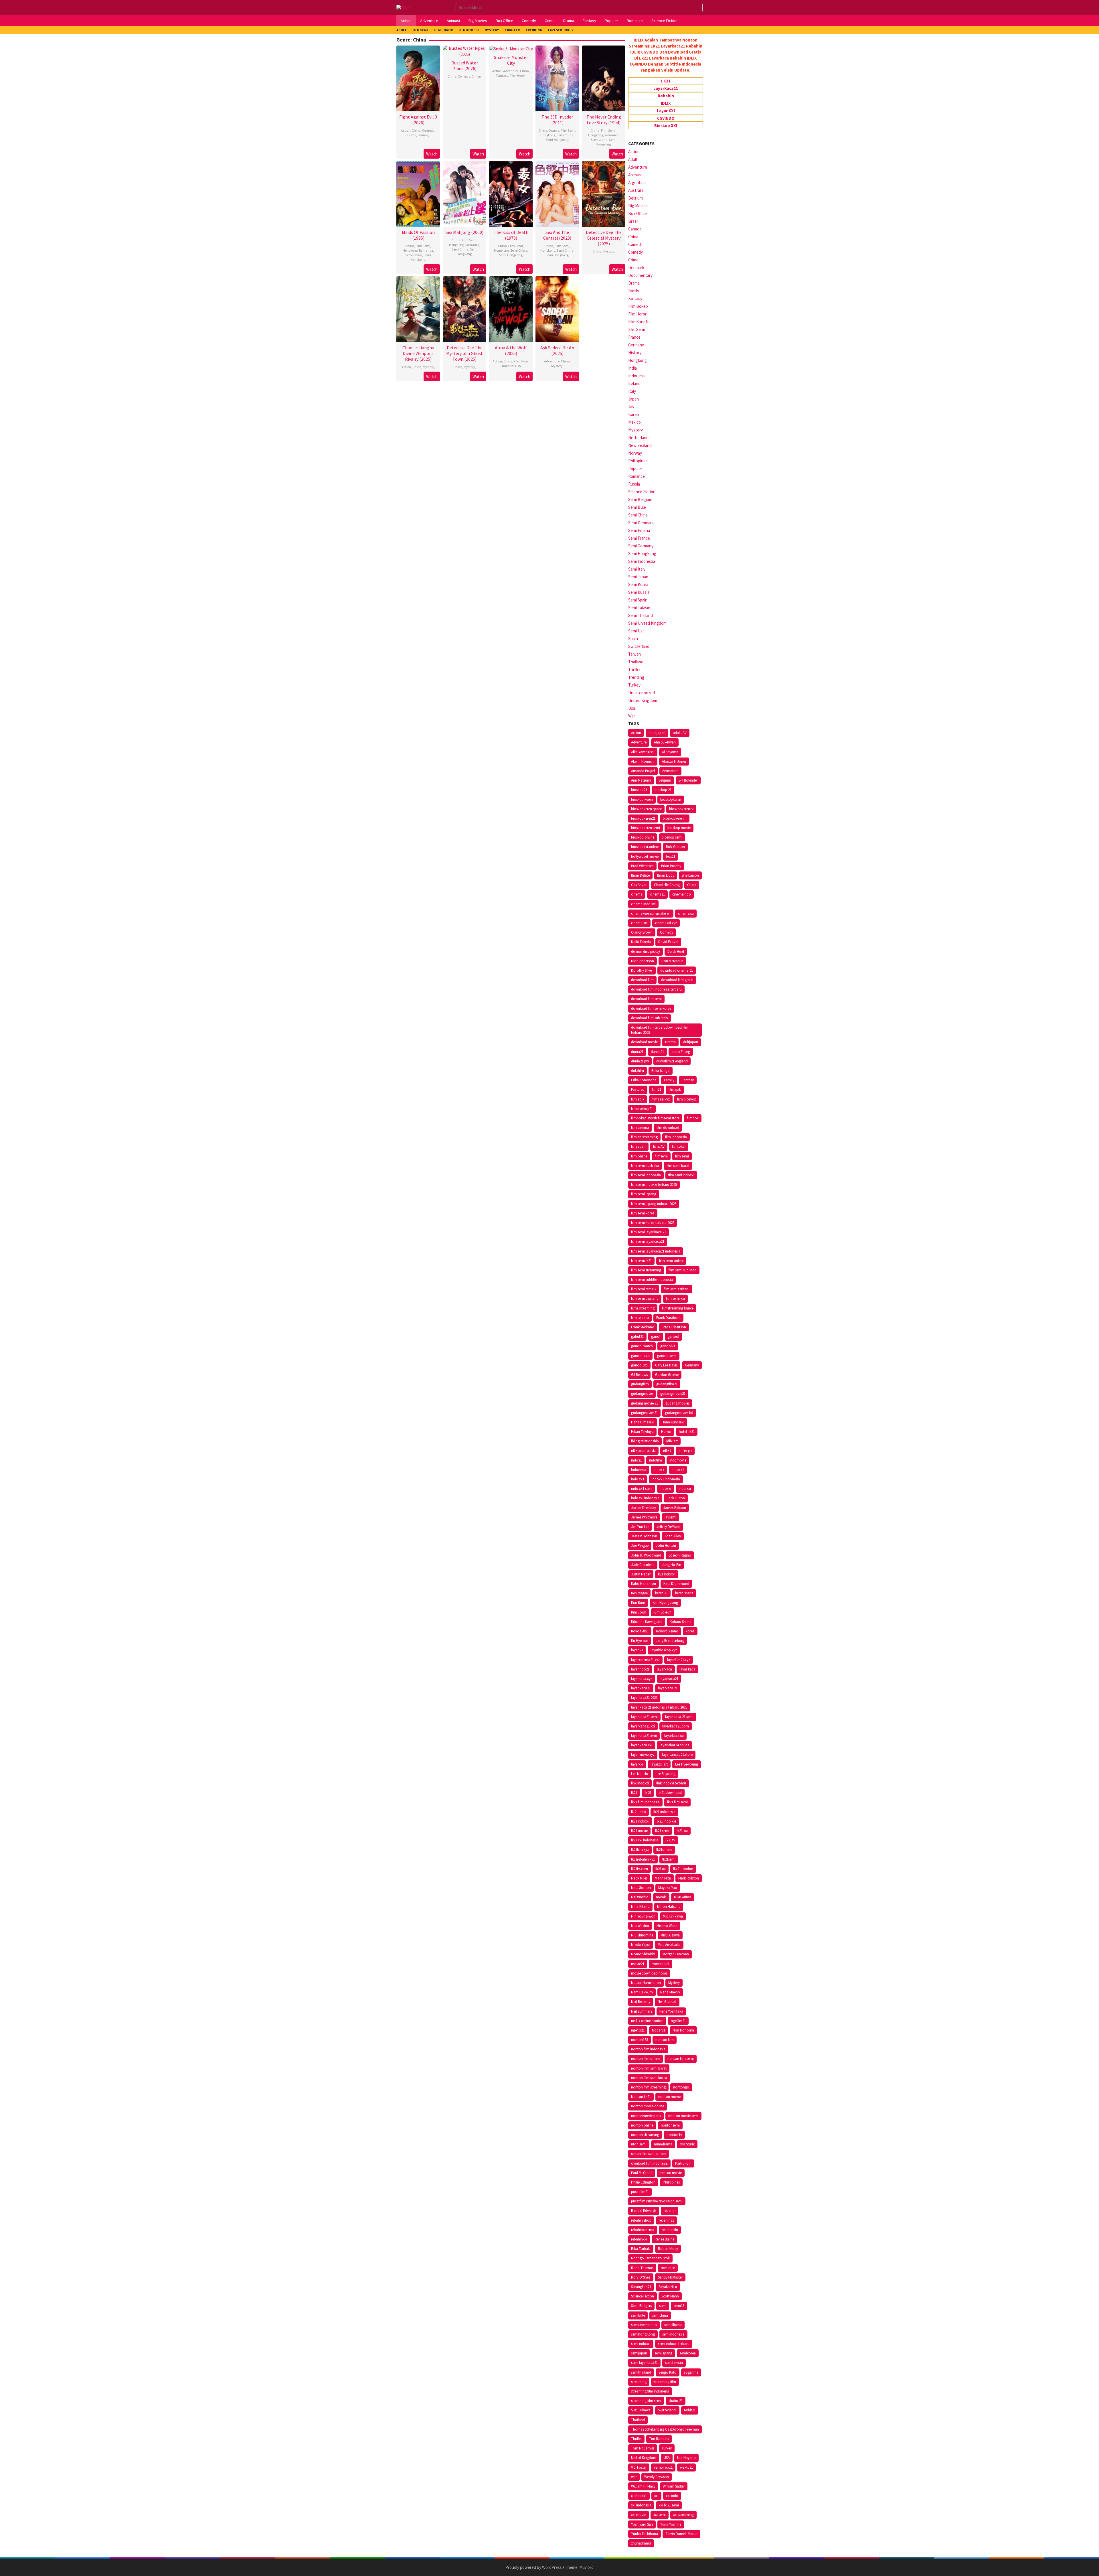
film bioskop (687, 1099)
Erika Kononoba (644, 1080)
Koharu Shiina (681, 1622)
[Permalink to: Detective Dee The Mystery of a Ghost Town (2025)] (464, 308)
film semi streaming (646, 1270)
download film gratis (677, 980)
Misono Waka (667, 1926)
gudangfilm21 (667, 1384)
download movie (644, 1042)
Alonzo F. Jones (674, 761)
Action (406, 130)
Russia (634, 484)
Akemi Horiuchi (643, 761)
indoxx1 (678, 1470)
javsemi (670, 1517)
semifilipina (673, 2325)
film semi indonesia (646, 1175)
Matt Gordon (641, 1888)
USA (667, 2458)
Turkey (634, 685)
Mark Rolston (689, 1878)
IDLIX (666, 103)
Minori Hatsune (669, 1907)
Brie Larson (690, 875)
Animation (670, 771)
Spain (633, 639)
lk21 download (670, 1793)
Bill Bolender (688, 780)
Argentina (637, 183)
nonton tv (674, 2135)
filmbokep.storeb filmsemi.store (655, 1118)
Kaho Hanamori (644, 1584)
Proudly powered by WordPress (534, 2567)
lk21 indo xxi (666, 1821)
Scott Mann (670, 2296)
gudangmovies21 (644, 1413)
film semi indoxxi (681, 1175)
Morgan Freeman (676, 1954)
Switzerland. (667, 2410)
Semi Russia (639, 592)
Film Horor (517, 75)
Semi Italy (637, 569)
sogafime (691, 2372)
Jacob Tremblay (644, 1508)
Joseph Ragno (680, 1555)
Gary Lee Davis (666, 1365)
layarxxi (637, 1764)
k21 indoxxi (667, 1574)
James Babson (675, 1508)
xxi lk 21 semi (669, 2505)
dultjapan (691, 1042)
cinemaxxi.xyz (666, 923)
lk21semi (669, 1859)
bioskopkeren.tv (681, 809)
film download (668, 1128)
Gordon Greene (667, 1375)
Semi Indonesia (642, 561)
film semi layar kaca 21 (649, 1232)
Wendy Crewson (657, 2477)
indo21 (636, 1460)
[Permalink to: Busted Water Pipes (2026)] (464, 51)
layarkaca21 (669, 1679)
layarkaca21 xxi (643, 1726)
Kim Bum (638, 1602)
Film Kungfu (639, 322)
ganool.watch (642, 1346)
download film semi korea (651, 1008)
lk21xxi (661, 1869)
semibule (638, 2315)
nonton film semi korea (649, 2078)
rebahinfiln (670, 2230)
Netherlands (639, 438)
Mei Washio (640, 1897)
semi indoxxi (641, 2344)
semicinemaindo (644, 2325)
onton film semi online (649, 2154)
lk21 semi (662, 1831)
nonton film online (646, 2059)
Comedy (428, 130)
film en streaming (644, 1137)
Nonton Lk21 (641, 2097)
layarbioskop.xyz (664, 1650)
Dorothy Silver (642, 970)
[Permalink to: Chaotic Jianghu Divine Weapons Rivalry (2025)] (418, 308)
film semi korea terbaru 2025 (653, 1223)
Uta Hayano (686, 2458)
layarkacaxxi (674, 1736)
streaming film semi (646, 2401)
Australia (636, 190)
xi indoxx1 (639, 2496)
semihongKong (643, 2334)
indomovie (678, 1460)
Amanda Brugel (643, 771)
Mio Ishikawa (673, 1916)
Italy (632, 391)
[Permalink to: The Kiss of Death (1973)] (511, 193)
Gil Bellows (639, 1375)
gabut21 (637, 1337)
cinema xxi (639, 923)
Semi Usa (636, 631)
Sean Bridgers (641, 2306)
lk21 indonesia (664, 1812)
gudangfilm (640, 1384)
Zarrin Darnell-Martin (681, 2534)
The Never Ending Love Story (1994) (604, 120)
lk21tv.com (640, 1869)
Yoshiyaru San (642, 2524)
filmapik (675, 1089)
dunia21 (637, 1052)
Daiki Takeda (641, 942)
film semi (682, 1156)
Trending (636, 677)
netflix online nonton (647, 2021)
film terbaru (640, 1318)
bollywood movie (645, 856)
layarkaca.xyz (642, 1679)
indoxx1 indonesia (666, 1479)
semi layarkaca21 (644, 2363)
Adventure (511, 71)
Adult (633, 159)
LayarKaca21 (666, 88)
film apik (638, 1099)
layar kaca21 (641, 1688)
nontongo (681, 2087)
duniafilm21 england (672, 1061)
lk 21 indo (639, 1812)
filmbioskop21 (642, 1109)
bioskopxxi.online (645, 847)
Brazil (633, 221)
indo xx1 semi (642, 1489)
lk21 (634, 1793)
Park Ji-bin (683, 2163)
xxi (656, 2496)
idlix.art (672, 1441)
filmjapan (638, 1146)
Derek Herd (676, 951)
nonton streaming (645, 2135)
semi (663, 2306)
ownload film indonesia (649, 2163)
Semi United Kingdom (647, 623)
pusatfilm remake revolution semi (657, 2201)
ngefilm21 (678, 2021)
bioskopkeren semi (646, 828)
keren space (684, 1593)
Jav (631, 407)
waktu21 (686, 2467)
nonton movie (669, 2097)
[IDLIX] (404, 7)
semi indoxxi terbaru (674, 2344)
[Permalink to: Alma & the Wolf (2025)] (511, 308)
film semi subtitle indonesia (652, 1280)
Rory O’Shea (641, 2277)
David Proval (668, 942)
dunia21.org (681, 1052)
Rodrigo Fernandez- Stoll (650, 2258)
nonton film (665, 2040)
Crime (412, 135)
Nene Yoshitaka (671, 2011)
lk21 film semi (677, 1802)
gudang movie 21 (645, 1403)
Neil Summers (642, 2011)
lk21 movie (639, 1831)
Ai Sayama (670, 752)
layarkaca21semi (644, 1736)
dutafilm (638, 1071)
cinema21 (657, 894)
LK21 (666, 81)
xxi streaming (683, 2515)
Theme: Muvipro (579, 2567)
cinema (637, 894)
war (634, 2477)
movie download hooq (649, 1973)
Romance (611, 135)
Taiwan (635, 654)
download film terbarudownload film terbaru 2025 (660, 1030)
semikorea (688, 2353)
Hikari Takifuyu (642, 1432)
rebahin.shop (641, 2220)
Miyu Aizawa (670, 1935)
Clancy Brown (642, 932)
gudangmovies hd (679, 1413)
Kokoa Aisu (640, 1631)
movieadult (661, 1964)
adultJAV (680, 733)
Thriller (635, 669)
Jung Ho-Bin (672, 1565)
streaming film (665, 2382)
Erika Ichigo (661, 1071)
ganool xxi (639, 1365)
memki (661, 1897)
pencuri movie (671, 2173)
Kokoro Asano (667, 1631)
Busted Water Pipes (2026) (465, 66)
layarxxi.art (659, 1764)
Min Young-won (643, 1916)
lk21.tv (670, 1840)
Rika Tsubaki (641, 2249)
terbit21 (690, 2410)
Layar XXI (666, 111)
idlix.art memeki (643, 1450)
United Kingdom (643, 700)
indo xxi (685, 1489)
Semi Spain (638, 600)
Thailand (507, 366)
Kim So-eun (663, 1612)
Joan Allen (673, 1536)
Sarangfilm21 (641, 2287)
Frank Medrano (643, 1327)
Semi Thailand (641, 615)
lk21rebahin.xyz (643, 1859)
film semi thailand (645, 1298)
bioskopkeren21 (643, 818)
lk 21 (648, 1793)
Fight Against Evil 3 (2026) (418, 120)
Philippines (638, 461)
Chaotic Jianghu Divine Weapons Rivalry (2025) (418, 353)
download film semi (646, 999)
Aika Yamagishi (643, 752)
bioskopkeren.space (646, 809)
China (416, 130)
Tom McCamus (643, 2448)
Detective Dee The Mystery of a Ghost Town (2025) (464, 353)
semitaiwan (674, 2363)
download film (642, 980)
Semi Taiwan (639, 608)
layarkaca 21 (668, 1688)
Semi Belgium (640, 499)
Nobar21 (659, 2030)
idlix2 (667, 1450)
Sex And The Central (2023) (557, 235)
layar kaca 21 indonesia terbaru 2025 (659, 1707)
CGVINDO (666, 118)
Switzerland (639, 646)
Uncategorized (642, 693)
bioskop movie (679, 828)
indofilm (656, 1460)
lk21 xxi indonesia (645, 1840)
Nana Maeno (670, 1992)
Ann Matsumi (641, 780)
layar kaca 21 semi (679, 1717)
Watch (432, 154)
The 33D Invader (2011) (557, 120)
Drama (423, 135)
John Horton (666, 1546)
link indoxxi (640, 1783)
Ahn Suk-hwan (665, 742)
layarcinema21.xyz (645, 1660)
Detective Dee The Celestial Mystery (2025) (604, 238)
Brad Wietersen (642, 866)
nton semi (639, 2144)
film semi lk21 (641, 1261)
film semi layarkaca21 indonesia (656, 1251)
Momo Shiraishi (643, 1954)
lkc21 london (683, 1869)
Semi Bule (637, 507)
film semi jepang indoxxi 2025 (654, 1204)
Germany (636, 345)
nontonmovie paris (646, 2116)
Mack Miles (639, 1878)
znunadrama (641, 2543)
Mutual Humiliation (646, 1983)
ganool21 (668, 1346)
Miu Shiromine (642, 1935)
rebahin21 (666, 2220)
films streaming (643, 1308)
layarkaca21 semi (644, 1717)
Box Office (638, 213)
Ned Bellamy (641, 2002)
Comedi (635, 244)
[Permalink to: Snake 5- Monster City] (511, 48)
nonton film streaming (648, 2087)
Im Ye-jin (685, 1450)
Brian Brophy (671, 866)
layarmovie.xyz (643, 1755)
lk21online (664, 1850)
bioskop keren (642, 799)
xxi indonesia (641, 2505)
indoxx (659, 1470)
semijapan (639, 2353)
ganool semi (667, 1356)
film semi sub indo (683, 1270)
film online (639, 1156)
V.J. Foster (639, 2467)
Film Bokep (638, 306)
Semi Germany (641, 546)
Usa (518, 366)
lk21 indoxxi (640, 1821)
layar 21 (637, 1650)
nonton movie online (648, 2106)
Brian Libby (666, 875)
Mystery (608, 252)
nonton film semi (681, 2059)
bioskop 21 (663, 790)
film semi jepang (644, 1194)
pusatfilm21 (640, 2192)
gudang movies (677, 1403)
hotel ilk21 (687, 1432)
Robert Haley (668, 2249)
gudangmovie (642, 1393)
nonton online (642, 2125)
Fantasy (502, 75)
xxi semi (660, 2515)
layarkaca (664, 1669)
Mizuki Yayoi (641, 1945)
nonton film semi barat (649, 2068)
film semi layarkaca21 (648, 1241)
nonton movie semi (683, 2116)
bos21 (671, 856)
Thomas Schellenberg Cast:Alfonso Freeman (665, 2429)
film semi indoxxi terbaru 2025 (654, 1185)
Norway (635, 453)
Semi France (639, 538)
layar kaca (687, 1669)
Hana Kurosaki (673, 1422)
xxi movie (639, 2515)
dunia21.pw (640, 1061)
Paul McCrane (642, 2173)
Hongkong (548, 135)
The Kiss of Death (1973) (511, 235)
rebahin (670, 2211)
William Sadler (674, 2486)
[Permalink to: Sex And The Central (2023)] (557, 193)
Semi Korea (638, 584)
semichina (660, 2315)
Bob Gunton (675, 847)
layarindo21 (640, 1669)
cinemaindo (682, 894)
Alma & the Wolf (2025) (511, 350)
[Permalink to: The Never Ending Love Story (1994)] (604, 78)
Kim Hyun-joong (665, 1602)
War (632, 716)
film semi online (671, 1261)
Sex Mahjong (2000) (464, 232)
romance (668, 2268)
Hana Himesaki (643, 1422)
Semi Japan (638, 577)
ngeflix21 (638, 2030)
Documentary (640, 275)
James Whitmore (644, 1517)
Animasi (635, 175)
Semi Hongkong (557, 140)
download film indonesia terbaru (656, 989)
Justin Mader (641, 1574)
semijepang (663, 2353)
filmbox (693, 1118)
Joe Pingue (640, 1546)
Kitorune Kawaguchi (647, 1622)
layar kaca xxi (642, 1745)
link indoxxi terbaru (671, 1783)
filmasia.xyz (661, 1099)
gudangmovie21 (673, 1393)
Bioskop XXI (666, 126)
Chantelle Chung (667, 885)
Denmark (636, 268)
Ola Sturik (687, 2144)
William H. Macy (643, 2486)
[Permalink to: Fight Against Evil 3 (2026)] (418, 78)
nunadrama (663, 2144)
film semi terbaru (677, 1289)
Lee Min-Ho (640, 1774)
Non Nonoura (683, 2030)
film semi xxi (675, 1298)
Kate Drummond (676, 1584)
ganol (656, 1337)
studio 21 (676, 2401)
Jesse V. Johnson (644, 1536)
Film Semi (568, 130)
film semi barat (678, 1166)
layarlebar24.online (674, 1745)
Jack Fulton (676, 1498)
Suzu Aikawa (641, 2410)
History (635, 353)
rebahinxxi (639, 2239)
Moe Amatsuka (669, 1945)
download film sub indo (650, 1018)
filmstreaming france (678, 1308)
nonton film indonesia (648, 2049)
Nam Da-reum (642, 1992)
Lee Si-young (666, 1774)
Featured (638, 1089)
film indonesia (676, 1137)
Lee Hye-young (687, 1764)
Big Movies (638, 206)
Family (634, 291)
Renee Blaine (664, 2239)
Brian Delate (640, 875)
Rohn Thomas (642, 2268)
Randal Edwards (644, 2211)
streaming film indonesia (650, 2391)
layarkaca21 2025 (644, 1698)
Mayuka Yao (668, 1888)
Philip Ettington (643, 2182)
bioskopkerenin (675, 818)
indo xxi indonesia (645, 1498)
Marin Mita (663, 1878)
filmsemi (661, 1156)
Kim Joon (639, 1612)
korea (690, 1631)
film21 (657, 1089)
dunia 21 (657, 1052)
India (632, 368)
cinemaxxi (686, 913)
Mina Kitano (640, 1907)
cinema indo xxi (643, 904)
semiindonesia (673, 2334)
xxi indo (672, 2496)
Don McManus (672, 961)
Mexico (635, 422)
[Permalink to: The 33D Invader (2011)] (557, 78)
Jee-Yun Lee (640, 1527)
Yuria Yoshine (671, 2524)
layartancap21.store (677, 1755)
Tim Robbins (659, 2439)
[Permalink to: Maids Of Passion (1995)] (418, 193)
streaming (639, 2382)
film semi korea (643, 1213)
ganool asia (640, 1356)
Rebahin (666, 96)
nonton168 (640, 2040)
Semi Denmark (641, 523)
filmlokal (679, 1146)
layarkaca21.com (676, 1726)
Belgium (636, 198)
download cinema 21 (677, 970)
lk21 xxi (682, 1831)
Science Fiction (642, 492)
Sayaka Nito (668, 2287)
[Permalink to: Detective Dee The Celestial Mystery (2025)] (604, 193)
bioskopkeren (671, 799)
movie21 (638, 1964)
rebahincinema (643, 2230)
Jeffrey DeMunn (668, 1527)
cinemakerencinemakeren (651, 913)
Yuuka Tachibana (645, 2534)
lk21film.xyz (640, 1850)
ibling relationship (645, 1441)
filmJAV (659, 1146)
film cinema (640, 1128)
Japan (633, 399)
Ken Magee (639, 1593)
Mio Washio (640, 1926)
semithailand (641, 2372)
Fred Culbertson (674, 1327)
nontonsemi (670, 2125)
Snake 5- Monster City (511, 60)
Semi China (565, 135)
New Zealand (640, 445)
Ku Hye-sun (640, 1641)
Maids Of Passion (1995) (418, 235)
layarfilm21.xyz (679, 1660)
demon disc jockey (646, 951)
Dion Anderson (643, 961)
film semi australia (645, 1166)
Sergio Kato (668, 2372)
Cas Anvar (639, 885)
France (634, 337)
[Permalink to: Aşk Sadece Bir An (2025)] (557, 308)
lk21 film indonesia (645, 1802)
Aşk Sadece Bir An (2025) (557, 350)
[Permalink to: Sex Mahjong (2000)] (464, 193)
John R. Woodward (646, 1555)
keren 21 (661, 1593)
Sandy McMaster (670, 2277)
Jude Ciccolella (643, 1565)
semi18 (679, 2306)
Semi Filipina (639, 530)
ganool (673, 1337)
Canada (635, 229)
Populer (635, 469)
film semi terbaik (644, 1289)
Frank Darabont (668, 1318)
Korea (633, 414)
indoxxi (665, 1489)
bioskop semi (672, 837)
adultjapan (657, 733)
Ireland (634, 383)
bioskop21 (639, 790)
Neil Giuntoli (667, 2002)
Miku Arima (683, 1897)
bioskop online (643, 837)
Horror (666, 1432)
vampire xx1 (663, 2467)
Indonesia (637, 376)
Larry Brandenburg (670, 1641)
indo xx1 (638, 1479)
